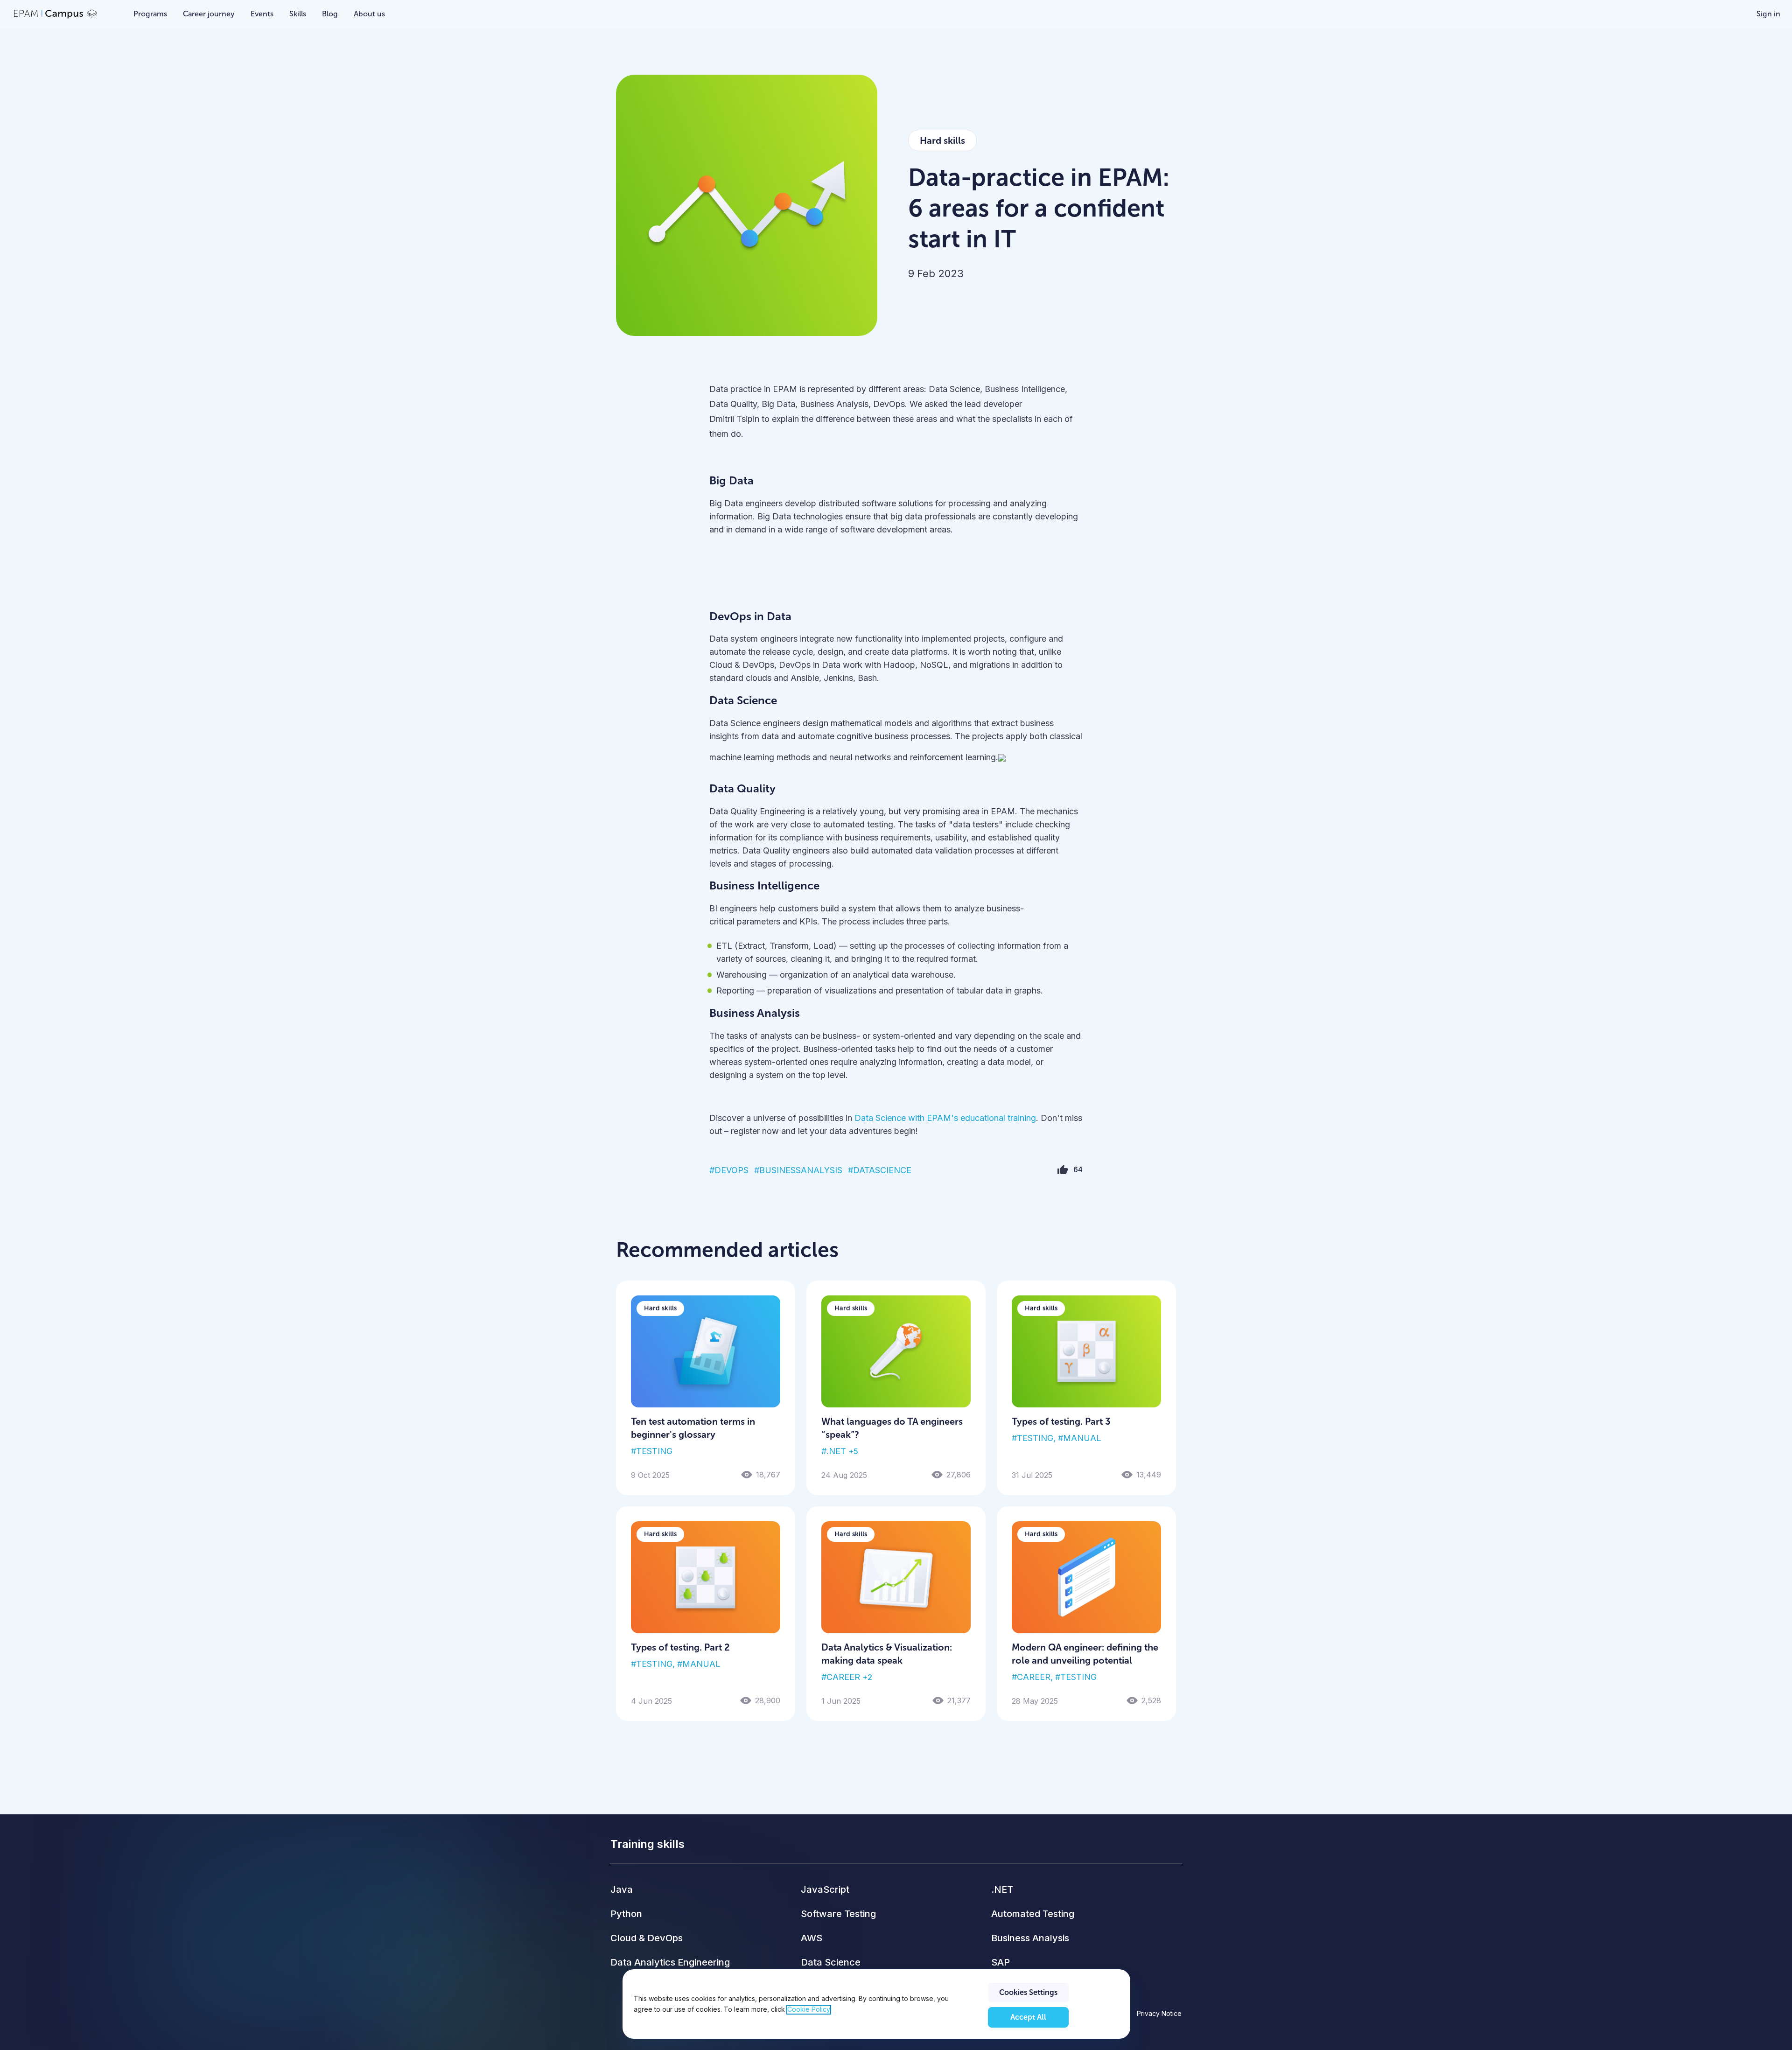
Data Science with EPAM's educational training (945, 1118)
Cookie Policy (809, 2010)
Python (626, 1914)
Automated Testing (1033, 1914)
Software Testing (838, 1914)
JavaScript (825, 1889)
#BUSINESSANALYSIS (798, 1170)
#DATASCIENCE (880, 1170)
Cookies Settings (1028, 1992)
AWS (812, 1938)
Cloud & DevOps (647, 1938)
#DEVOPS (729, 1170)
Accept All (1028, 2017)
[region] (876, 2004)
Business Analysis (1030, 1938)
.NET (1002, 1889)
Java (622, 1889)
